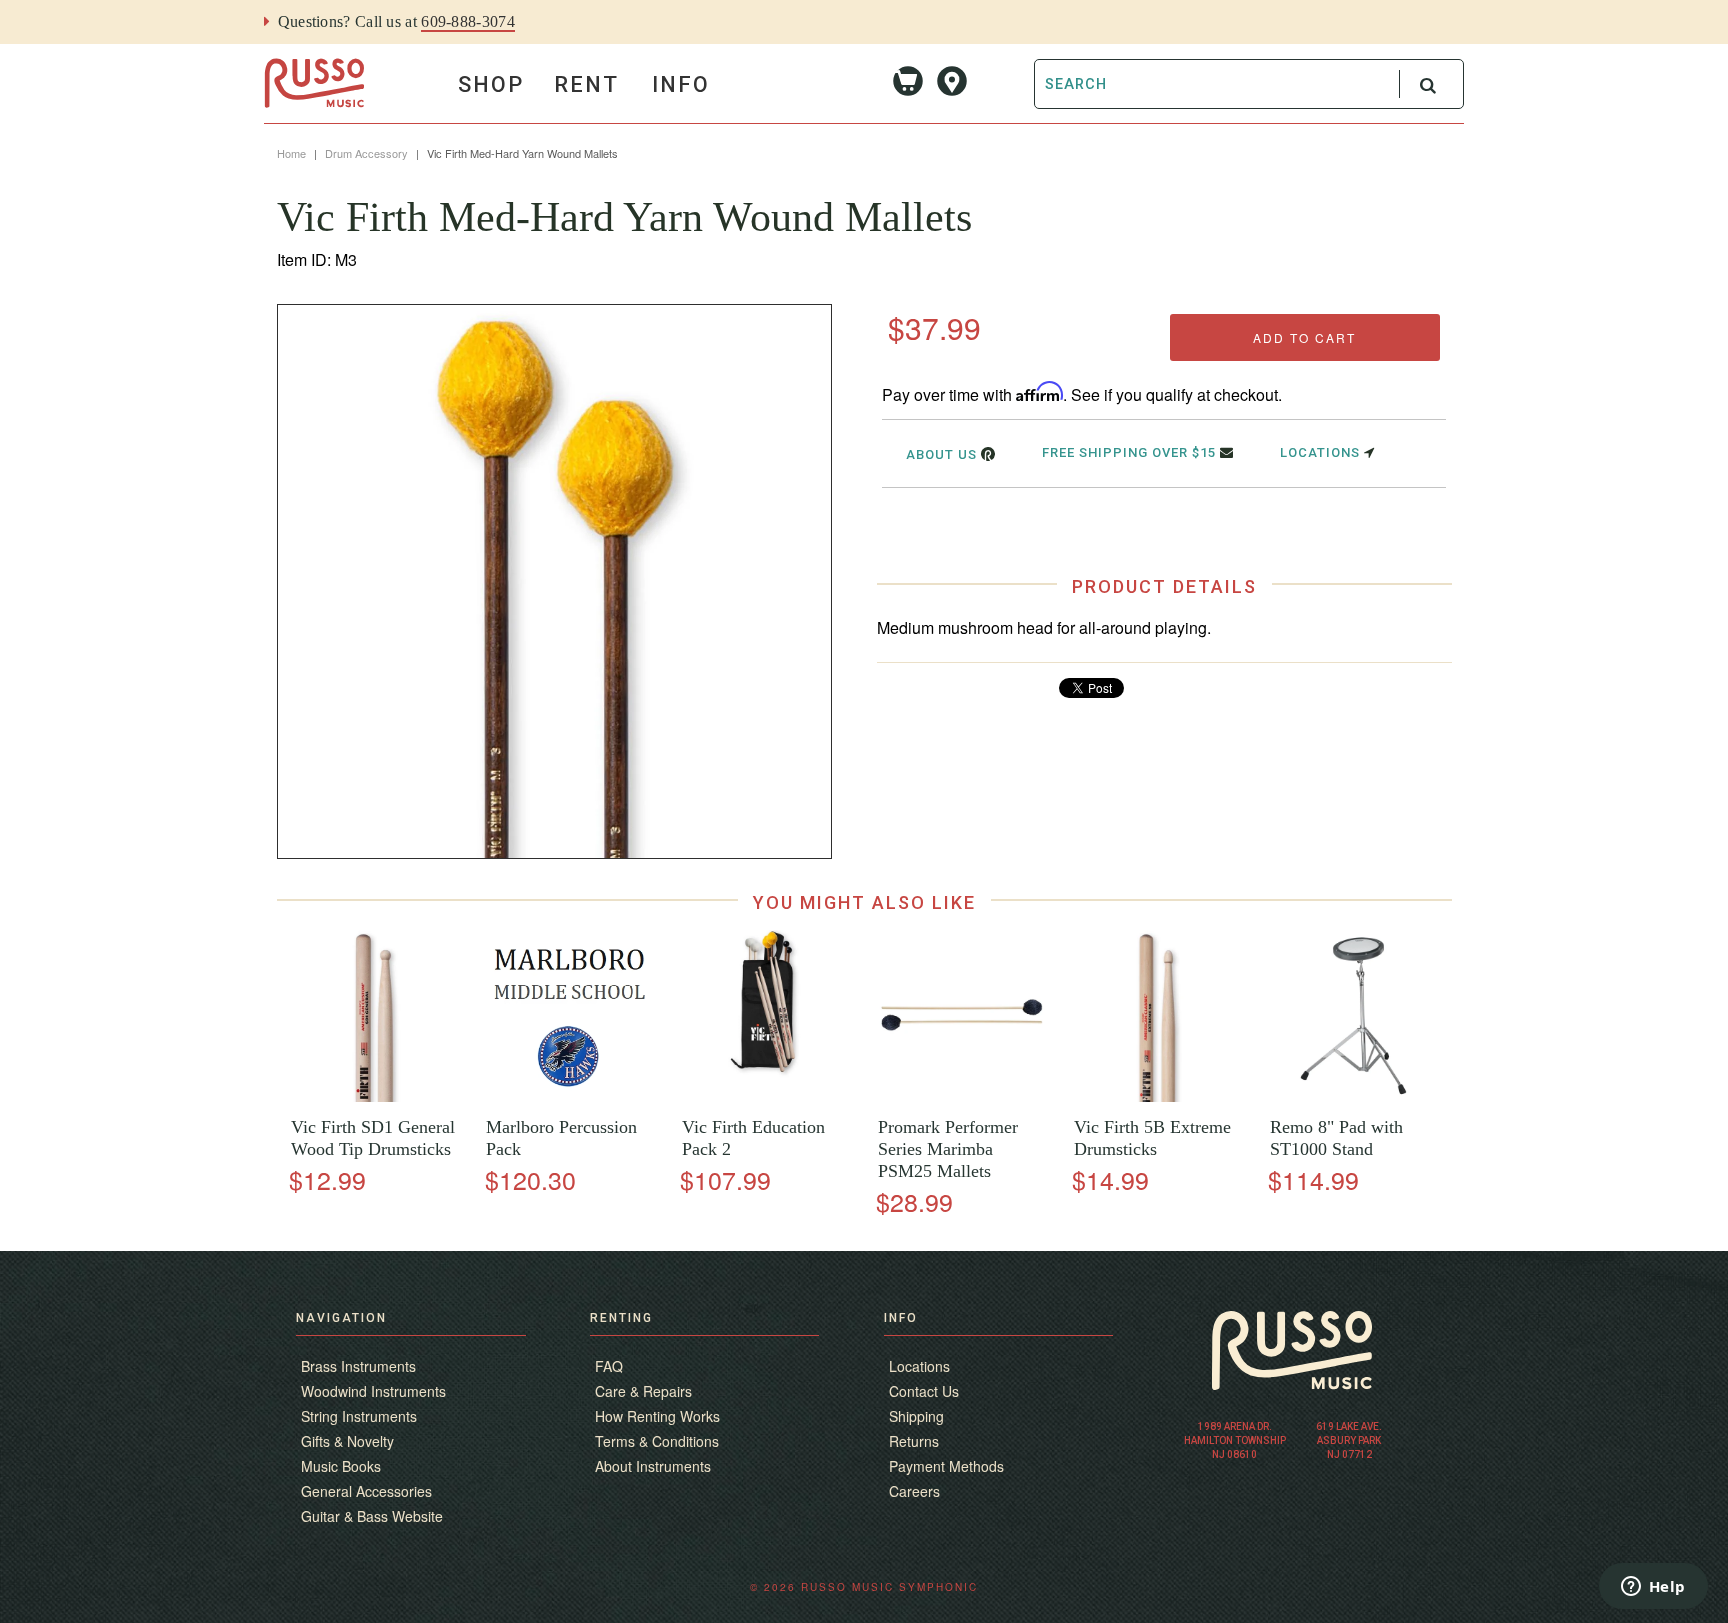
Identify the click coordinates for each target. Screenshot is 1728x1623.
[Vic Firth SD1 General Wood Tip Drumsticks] (374, 1096)
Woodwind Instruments (373, 1391)
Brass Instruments (358, 1366)
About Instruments (653, 1466)
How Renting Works (657, 1416)
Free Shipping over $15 (1131, 452)
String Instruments (359, 1416)
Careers (914, 1491)
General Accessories (366, 1491)
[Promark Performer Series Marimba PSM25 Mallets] (961, 1096)
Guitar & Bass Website (372, 1516)
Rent (586, 84)
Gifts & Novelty (347, 1441)
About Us (943, 454)
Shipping (916, 1416)
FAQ (609, 1366)
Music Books (341, 1466)
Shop (491, 84)
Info (681, 84)
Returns (914, 1441)
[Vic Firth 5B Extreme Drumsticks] (1157, 1096)
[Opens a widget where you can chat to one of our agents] (1653, 1588)
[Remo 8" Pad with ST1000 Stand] (1353, 1096)
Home (291, 153)
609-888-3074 (468, 21)
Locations (1322, 452)
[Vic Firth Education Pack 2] (765, 1096)
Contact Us (924, 1391)
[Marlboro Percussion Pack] (570, 1096)
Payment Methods (946, 1466)
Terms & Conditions (657, 1441)
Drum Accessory (366, 153)
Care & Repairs (643, 1391)
